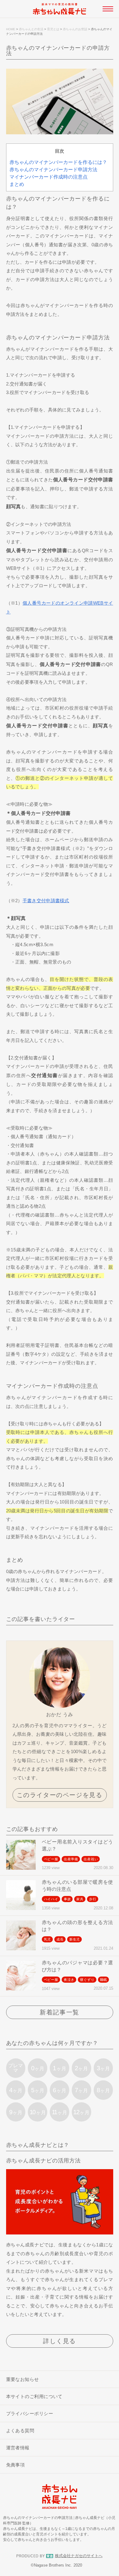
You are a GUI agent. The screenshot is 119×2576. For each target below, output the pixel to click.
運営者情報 (18, 2448)
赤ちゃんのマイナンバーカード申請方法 (53, 170)
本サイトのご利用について (34, 2396)
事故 (67, 1899)
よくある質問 (20, 2431)
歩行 (93, 1899)
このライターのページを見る (60, 1795)
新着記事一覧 (60, 2012)
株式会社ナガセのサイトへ (79, 2556)
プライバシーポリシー (30, 2413)
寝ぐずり (87, 1980)
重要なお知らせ (23, 2379)
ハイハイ (51, 1899)
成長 (60, 1939)
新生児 (75, 1939)
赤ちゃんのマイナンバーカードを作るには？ (58, 162)
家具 (80, 1899)
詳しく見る (60, 2341)
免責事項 (16, 2465)
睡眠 (104, 1980)
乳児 (48, 1939)
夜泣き (69, 1980)
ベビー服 (51, 1859)
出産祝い (91, 1859)
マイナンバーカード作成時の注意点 (49, 177)
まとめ (17, 184)
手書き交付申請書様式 (46, 901)
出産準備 (71, 1859)
